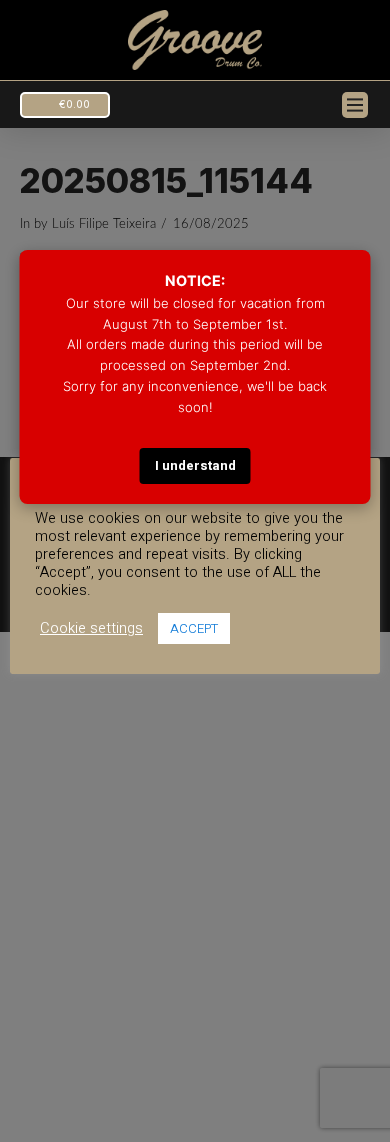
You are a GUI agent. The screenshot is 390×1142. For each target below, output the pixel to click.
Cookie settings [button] (91, 629)
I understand (195, 465)
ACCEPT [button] (194, 628)
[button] (65, 105)
